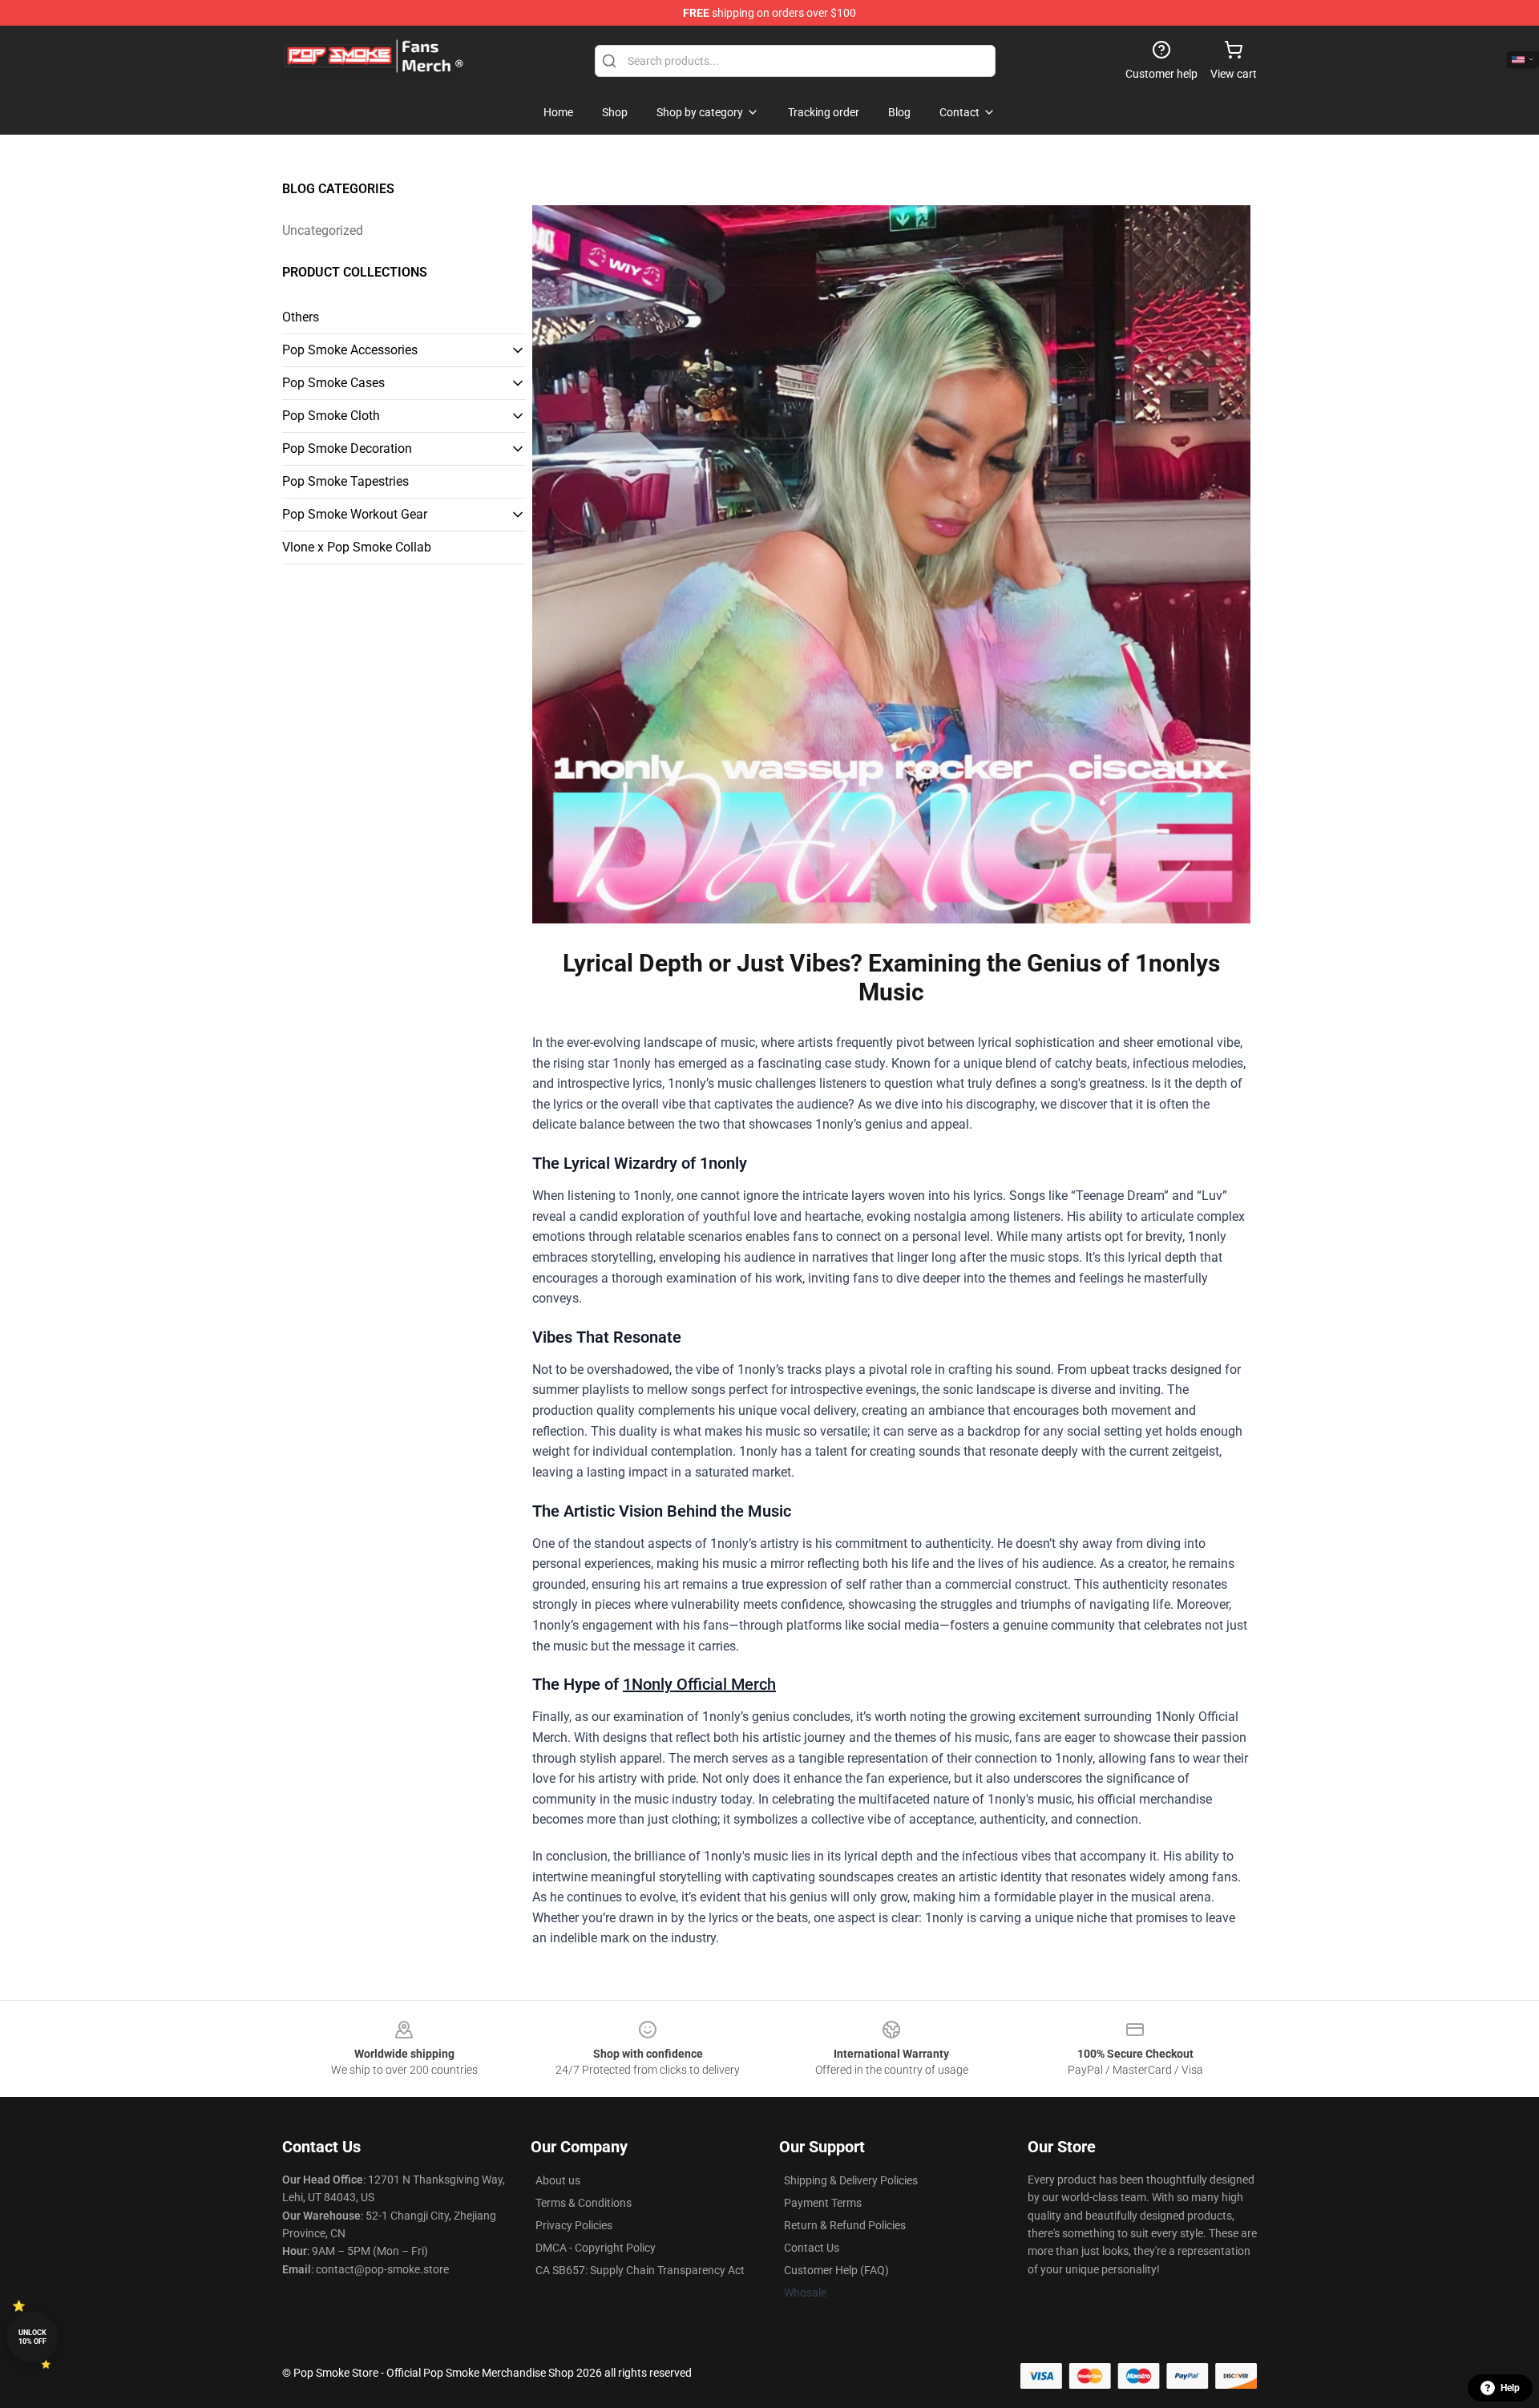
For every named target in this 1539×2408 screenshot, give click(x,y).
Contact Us (812, 2248)
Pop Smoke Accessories (350, 350)
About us (558, 2180)
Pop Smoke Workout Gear (355, 514)
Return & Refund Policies (845, 2225)
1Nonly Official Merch (699, 1684)
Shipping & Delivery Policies (851, 2180)
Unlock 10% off (32, 2337)
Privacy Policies (574, 2225)
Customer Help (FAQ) (836, 2270)
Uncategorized (323, 230)
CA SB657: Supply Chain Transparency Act (640, 2270)
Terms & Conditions (584, 2203)
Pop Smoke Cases (333, 383)
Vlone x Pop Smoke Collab (357, 547)
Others (301, 317)
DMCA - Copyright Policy (596, 2248)
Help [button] (1510, 2388)
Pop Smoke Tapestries (345, 481)
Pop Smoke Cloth (331, 416)
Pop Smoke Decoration (347, 448)
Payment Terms (823, 2203)
